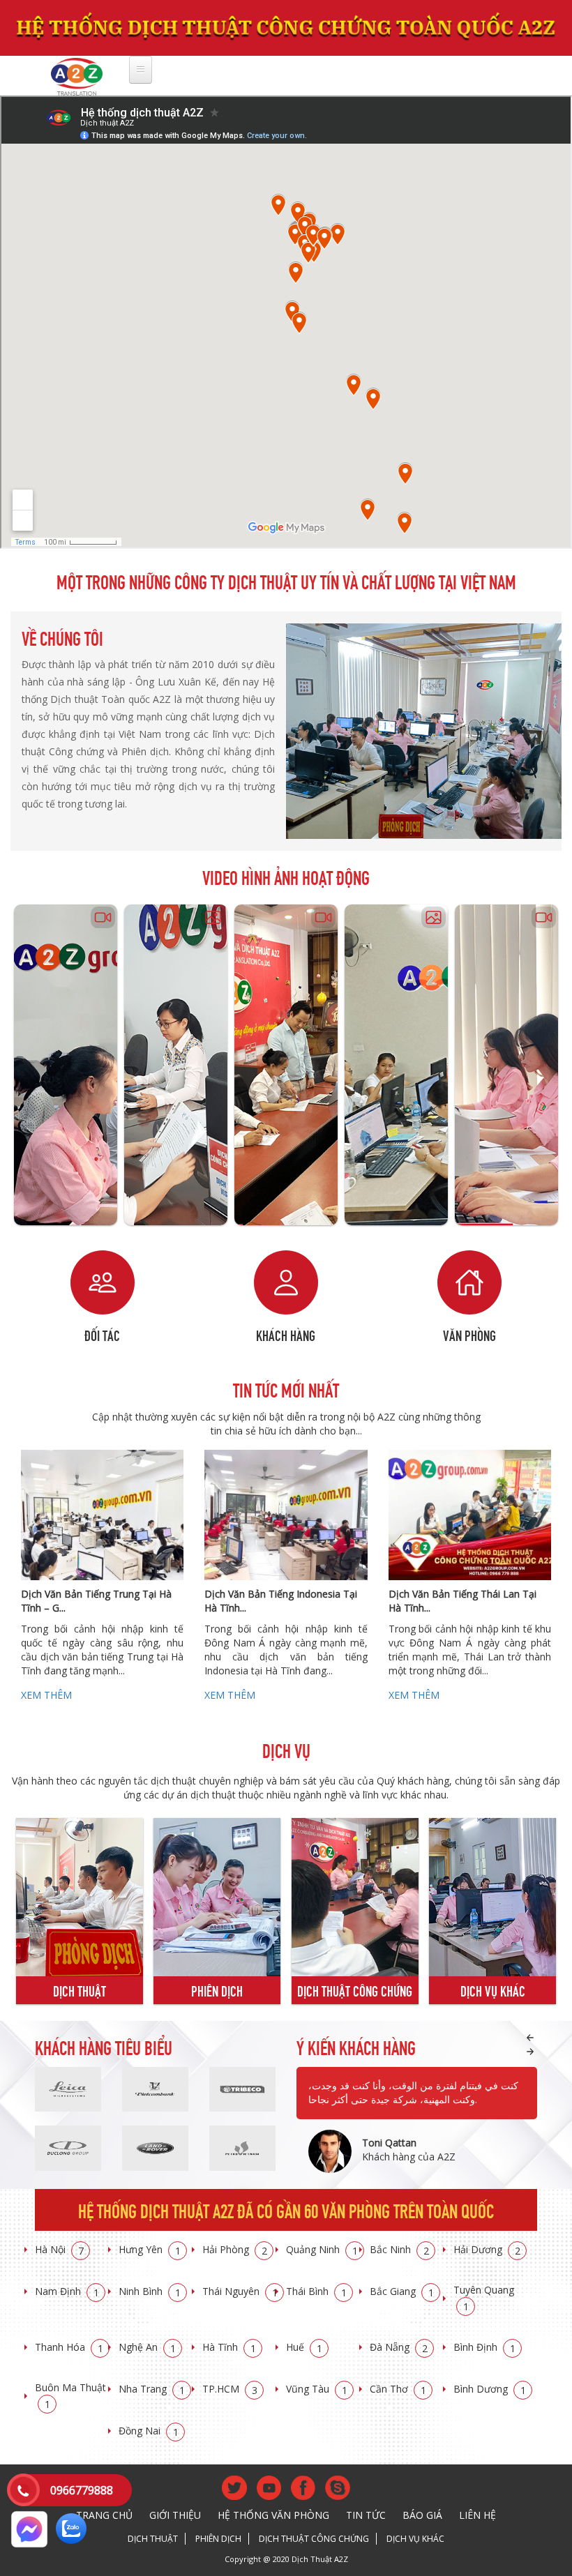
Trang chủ (104, 2515)
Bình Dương (490, 2389)
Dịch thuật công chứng (314, 2539)
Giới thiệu (175, 2515)
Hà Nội (59, 2249)
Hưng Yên (150, 2249)
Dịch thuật (153, 2539)
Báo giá (422, 2515)
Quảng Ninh (322, 2249)
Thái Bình (316, 2291)
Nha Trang (152, 2389)
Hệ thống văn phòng (273, 2515)
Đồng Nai (149, 2431)
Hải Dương (487, 2249)
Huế (304, 2347)
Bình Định (484, 2347)
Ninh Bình (150, 2291)
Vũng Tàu (317, 2389)
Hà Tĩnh (229, 2347)
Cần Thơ (398, 2389)
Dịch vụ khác (415, 2539)
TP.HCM (230, 2389)
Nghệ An (147, 2347)
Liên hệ (477, 2515)
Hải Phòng (235, 2249)
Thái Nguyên (240, 2291)
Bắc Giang (402, 2291)
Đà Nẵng (399, 2347)
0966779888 (82, 2490)
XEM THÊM (46, 1695)
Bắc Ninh (399, 2249)
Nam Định (67, 2291)
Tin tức (366, 2515)
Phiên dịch (218, 2539)
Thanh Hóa (69, 2347)
